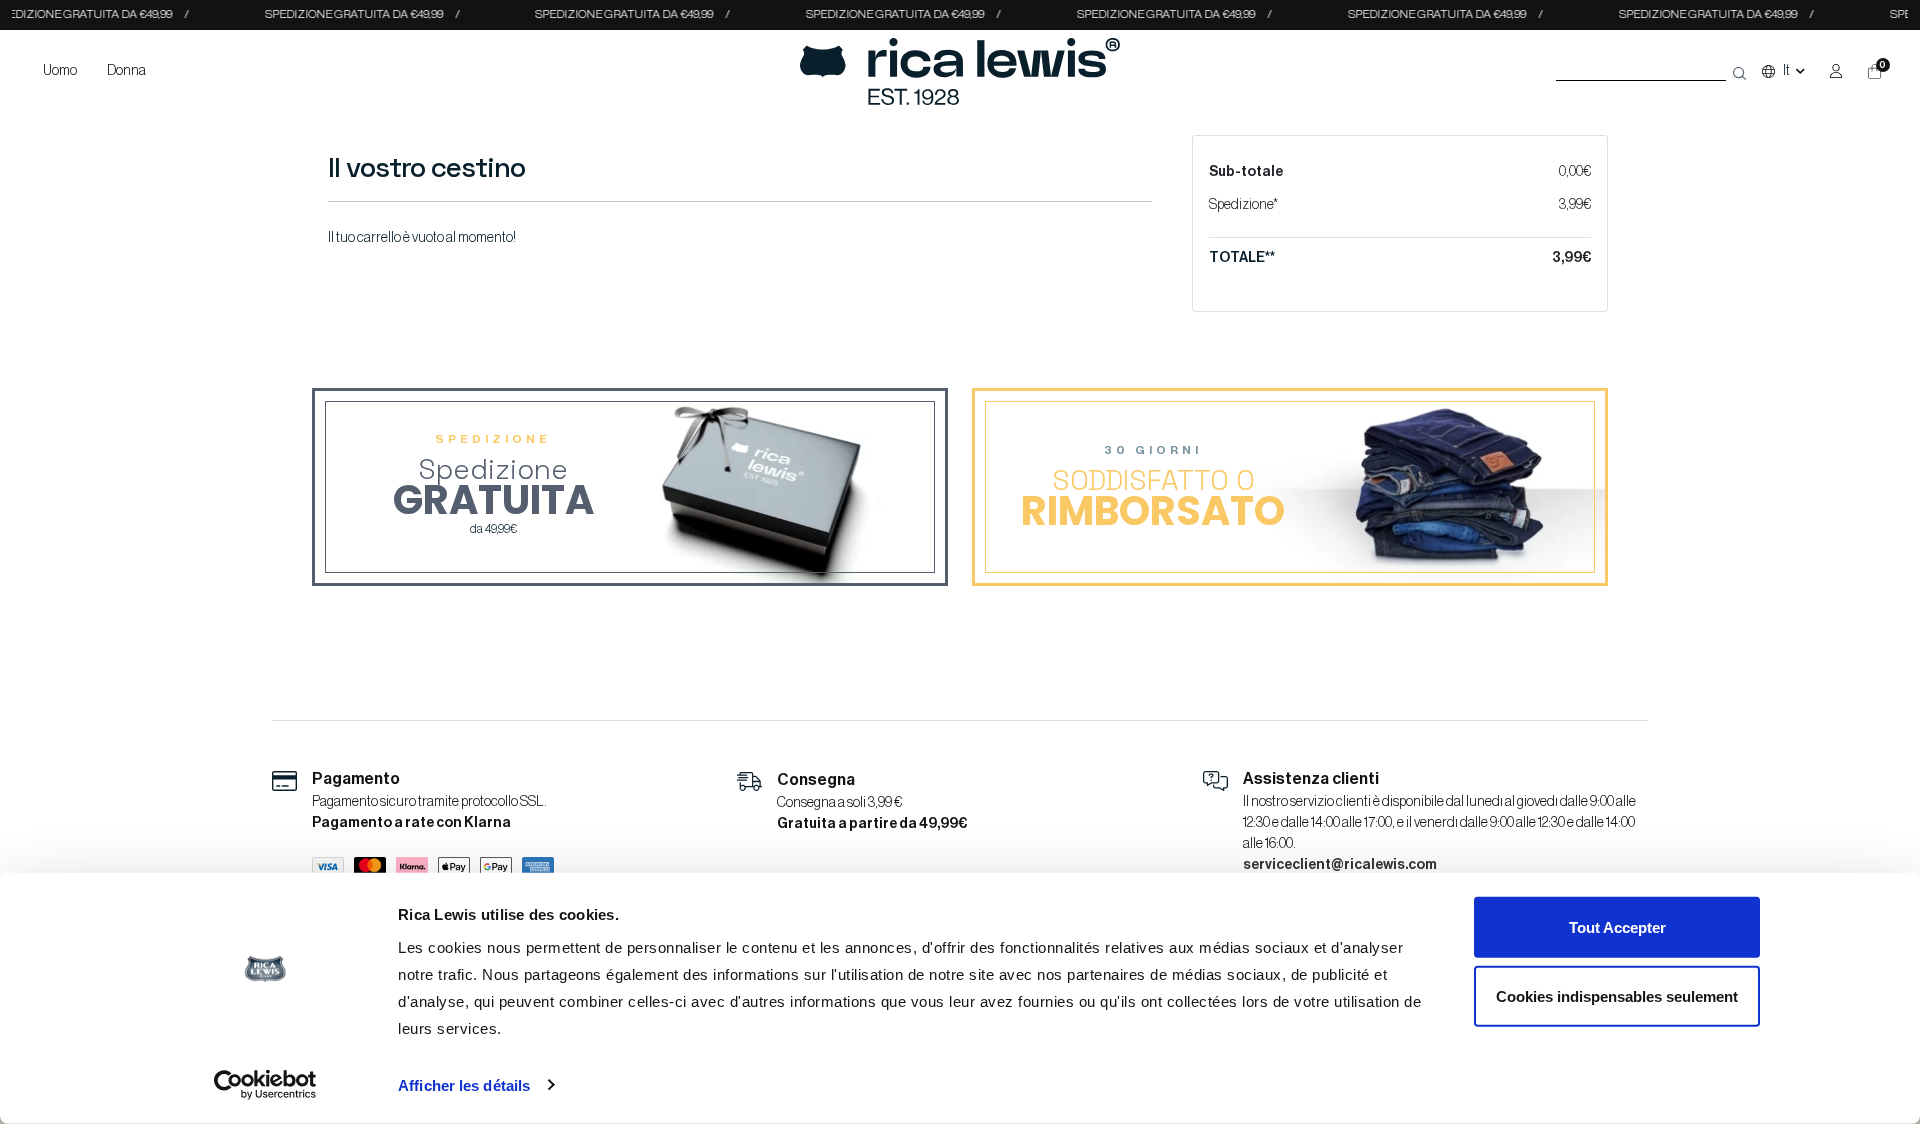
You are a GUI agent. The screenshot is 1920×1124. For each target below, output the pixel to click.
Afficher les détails (464, 1085)
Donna (126, 71)
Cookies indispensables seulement (1617, 995)
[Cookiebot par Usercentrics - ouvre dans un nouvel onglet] (265, 1085)
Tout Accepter (1617, 927)
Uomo (60, 71)
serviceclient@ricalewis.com (1340, 865)
